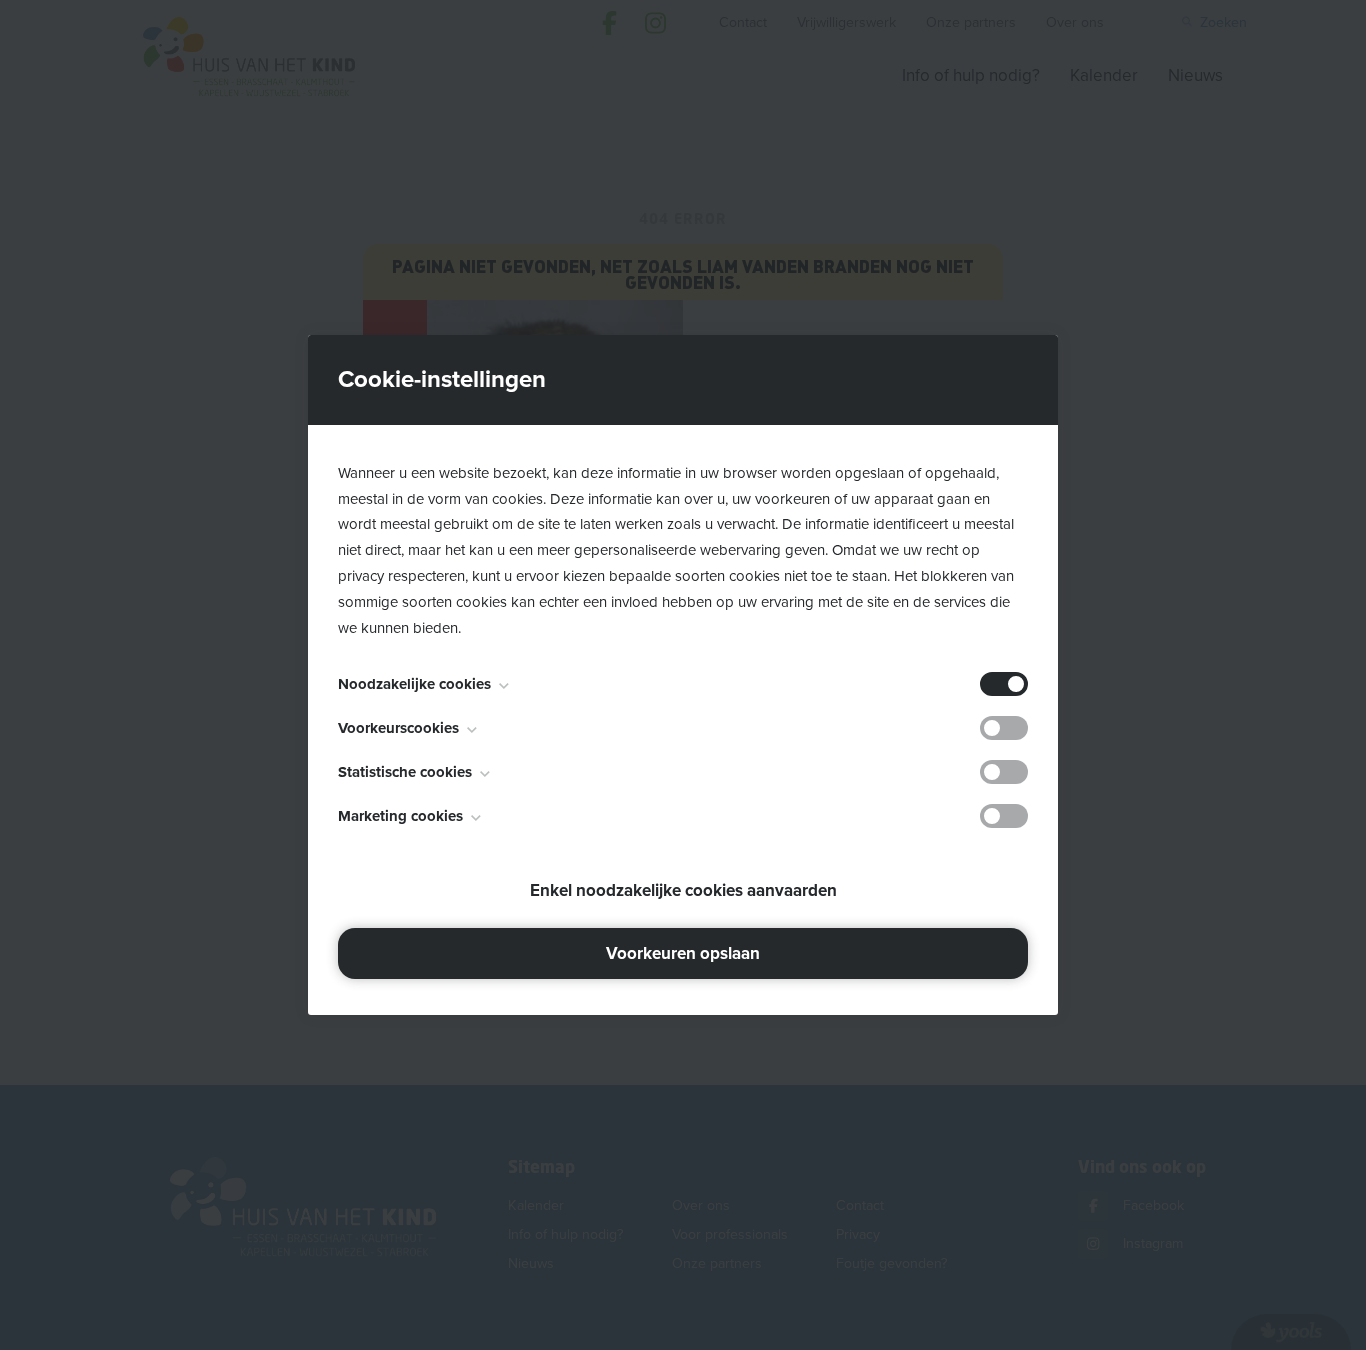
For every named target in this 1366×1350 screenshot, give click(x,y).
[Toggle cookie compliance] (1004, 728)
